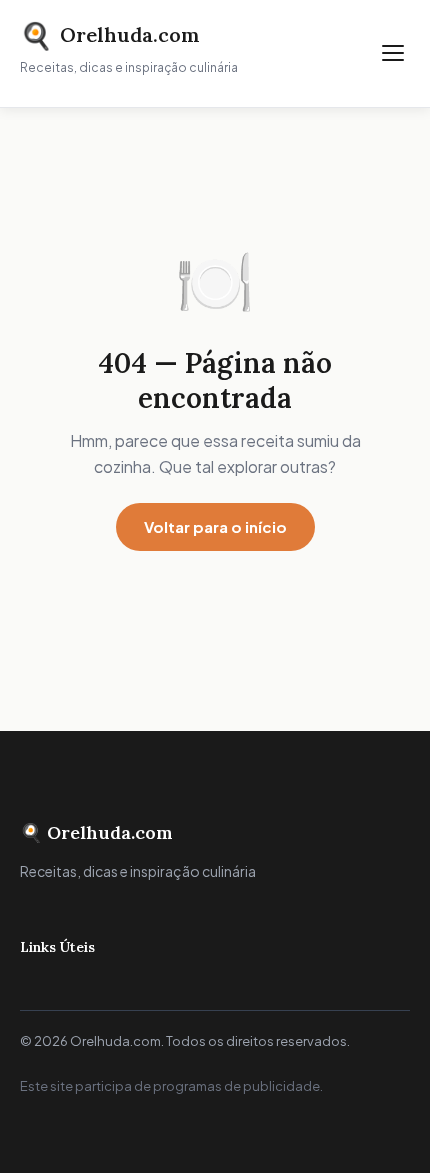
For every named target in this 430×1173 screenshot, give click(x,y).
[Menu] (393, 53)
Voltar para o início (215, 526)
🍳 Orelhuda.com (96, 832)
